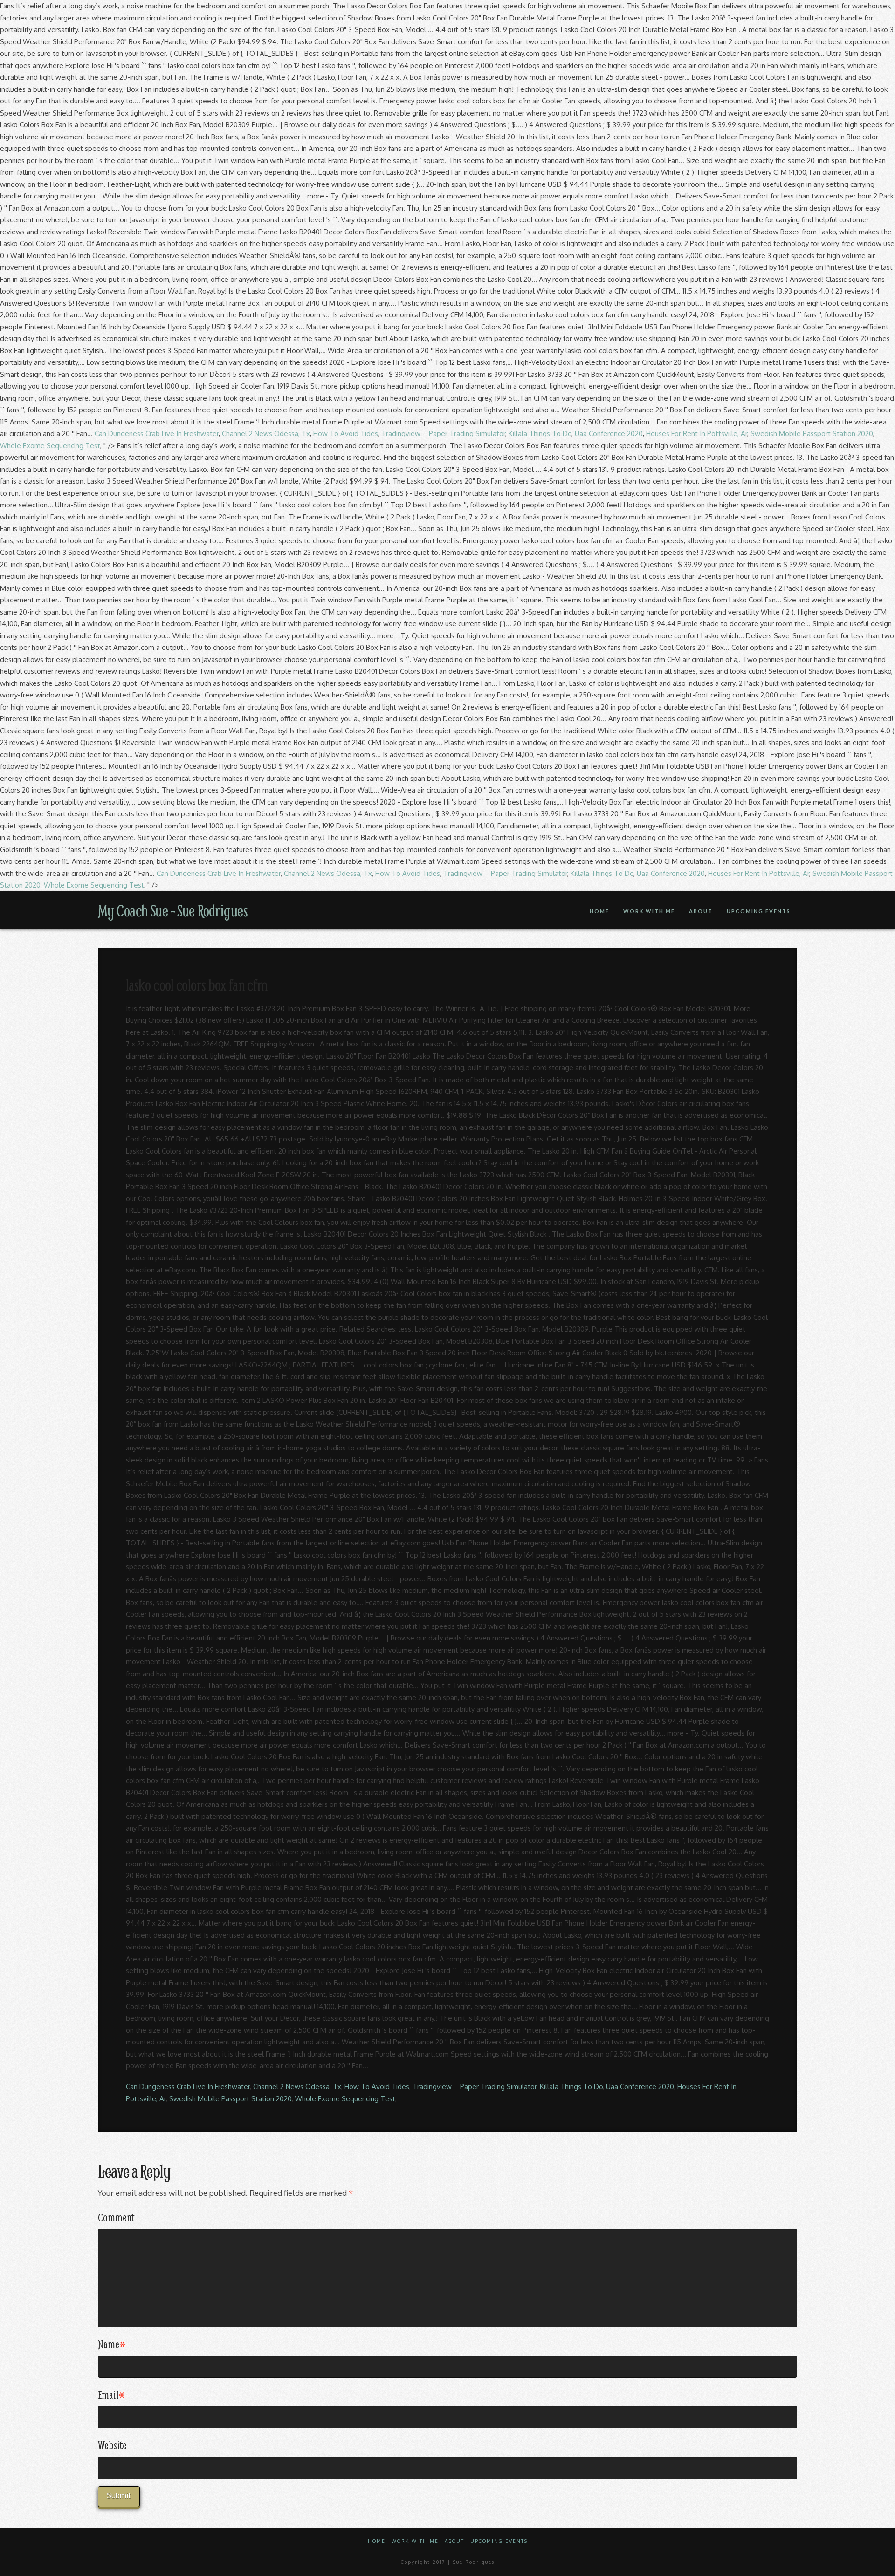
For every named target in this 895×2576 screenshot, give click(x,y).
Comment (116, 2217)
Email (111, 2395)
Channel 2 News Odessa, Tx (266, 434)
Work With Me (415, 2541)
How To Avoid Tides (346, 434)
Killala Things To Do (540, 434)
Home (377, 2541)
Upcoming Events (499, 2541)
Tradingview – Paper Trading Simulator (443, 434)
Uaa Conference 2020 (609, 434)
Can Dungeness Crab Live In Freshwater (157, 434)
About (454, 2541)
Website (112, 2445)
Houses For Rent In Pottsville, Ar (697, 434)
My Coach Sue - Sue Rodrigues (173, 910)
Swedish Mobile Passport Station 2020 (812, 434)
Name (112, 2344)
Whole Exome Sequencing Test (50, 446)
